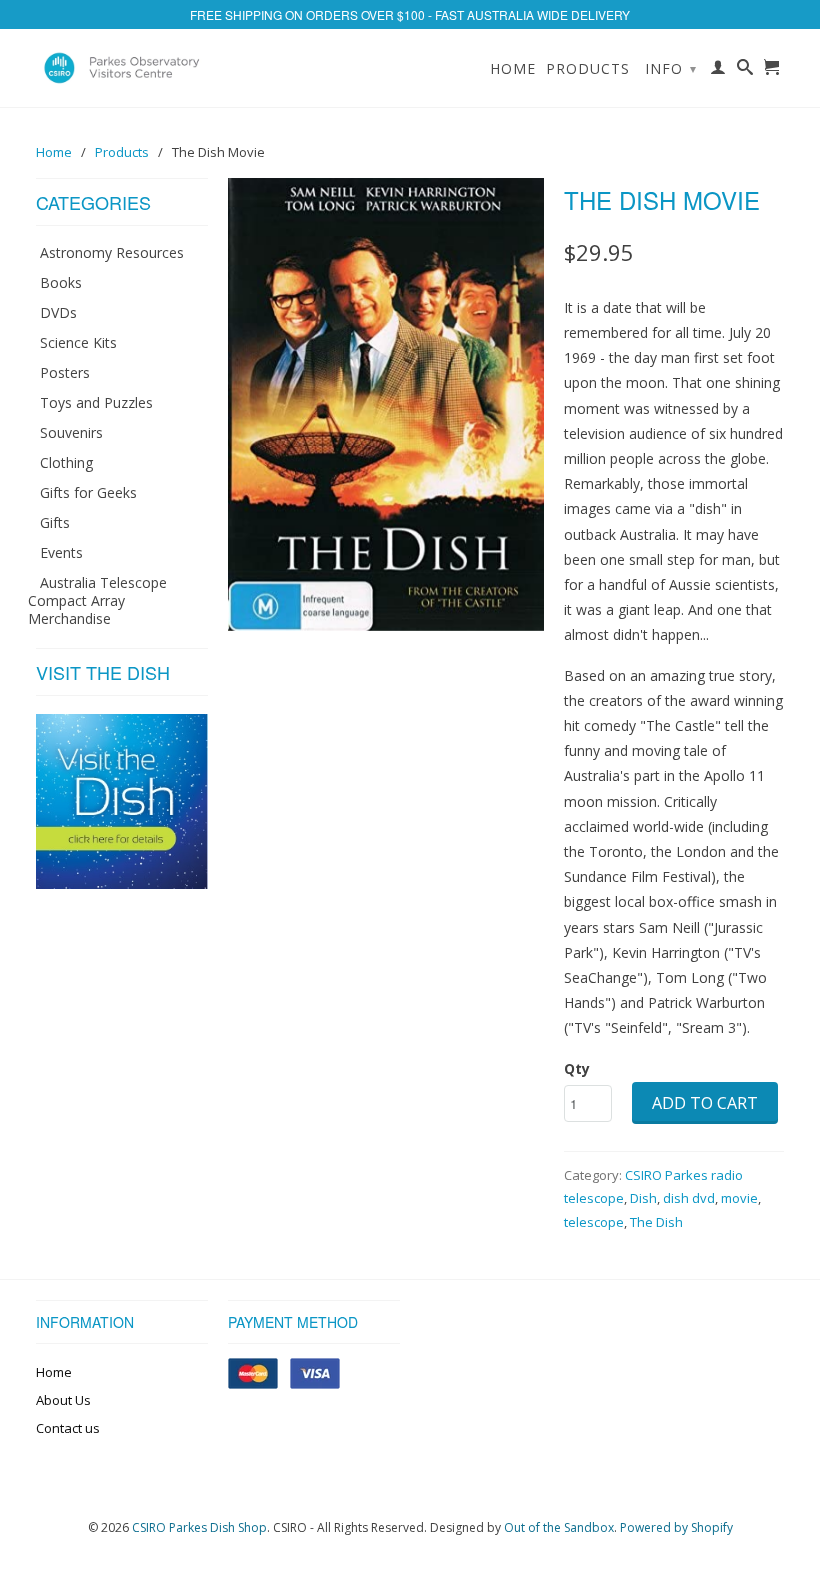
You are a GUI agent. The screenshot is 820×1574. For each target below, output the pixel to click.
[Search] (745, 71)
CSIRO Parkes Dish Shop (199, 1527)
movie (739, 1198)
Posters (65, 372)
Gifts (55, 522)
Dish (643, 1198)
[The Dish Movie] (386, 404)
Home (513, 69)
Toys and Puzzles (96, 402)
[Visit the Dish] (122, 883)
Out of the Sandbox (559, 1527)
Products (588, 69)
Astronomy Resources (112, 252)
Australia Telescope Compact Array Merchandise (97, 600)
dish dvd (689, 1198)
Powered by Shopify (676, 1527)
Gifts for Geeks (88, 492)
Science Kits (78, 342)
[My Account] (718, 71)
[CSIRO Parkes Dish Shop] (122, 67)
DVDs (58, 312)
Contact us (68, 1428)
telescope (594, 1222)
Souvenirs (71, 432)
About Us (63, 1400)
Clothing (66, 462)
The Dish (656, 1222)
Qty (577, 1068)
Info (671, 68)
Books (61, 282)
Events (61, 552)
